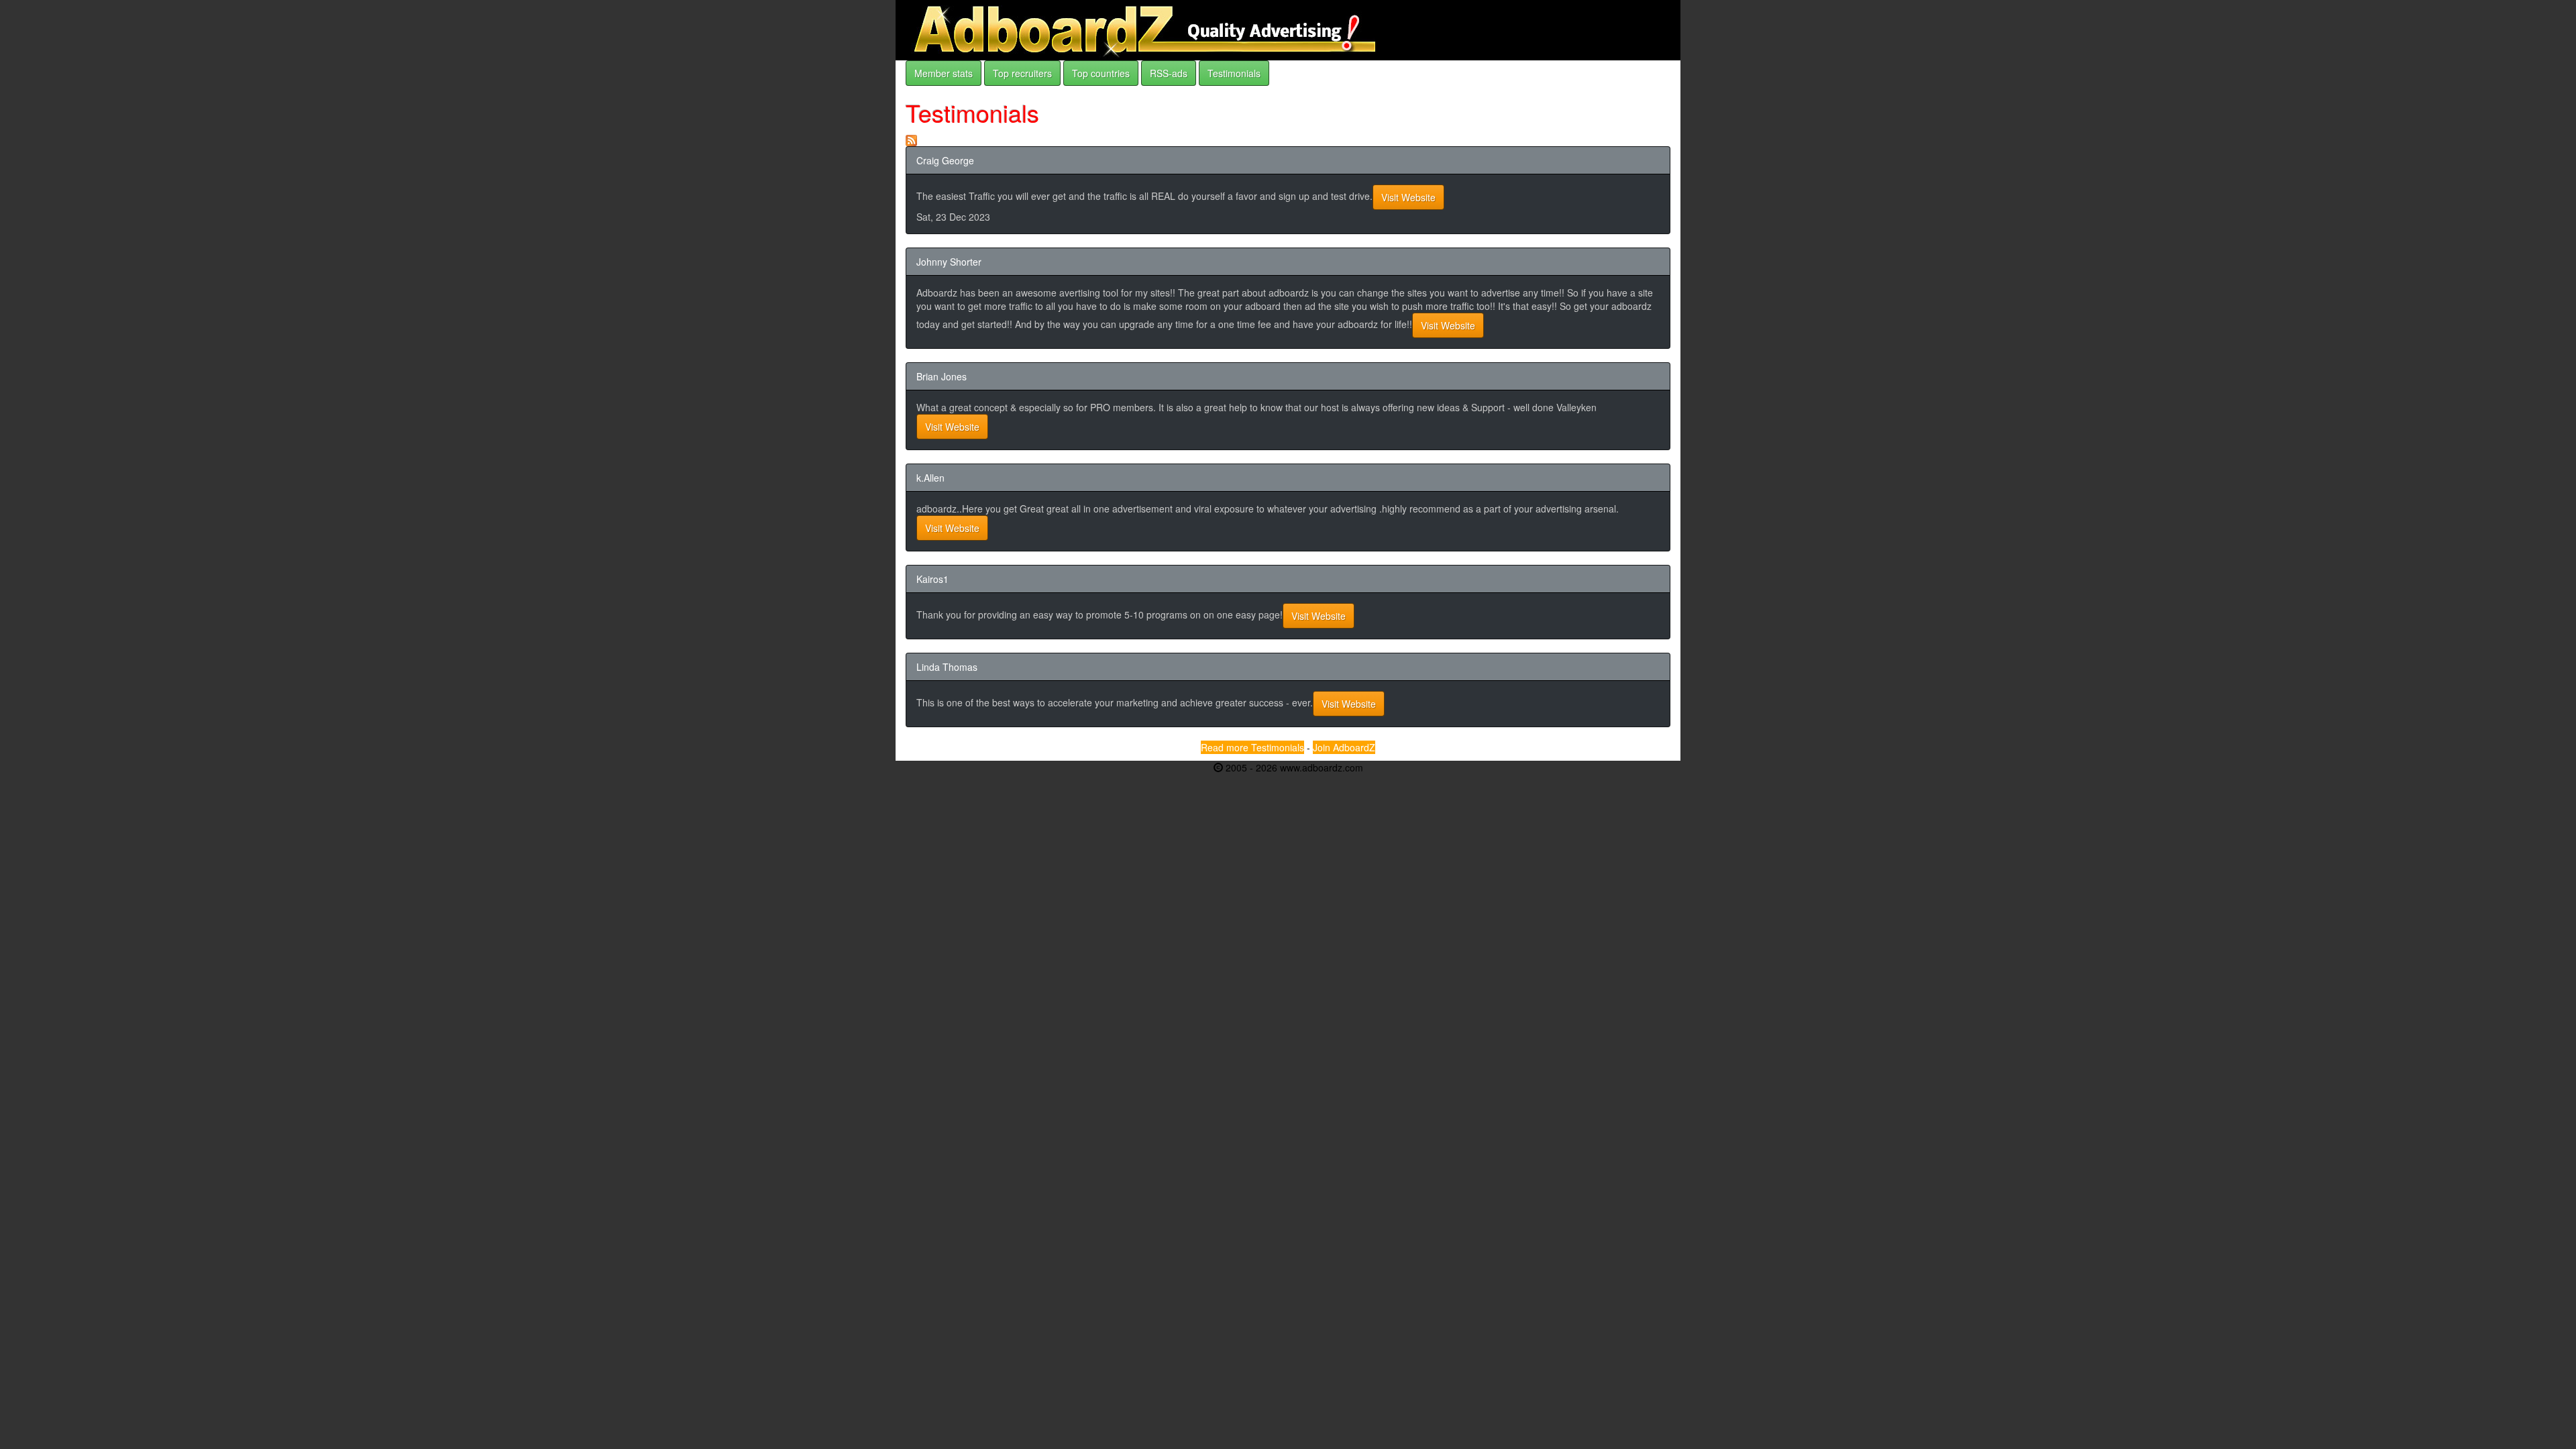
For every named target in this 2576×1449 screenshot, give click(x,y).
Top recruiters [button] (1022, 73)
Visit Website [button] (1408, 197)
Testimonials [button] (1234, 73)
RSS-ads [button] (1169, 73)
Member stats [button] (944, 73)
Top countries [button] (1101, 73)
